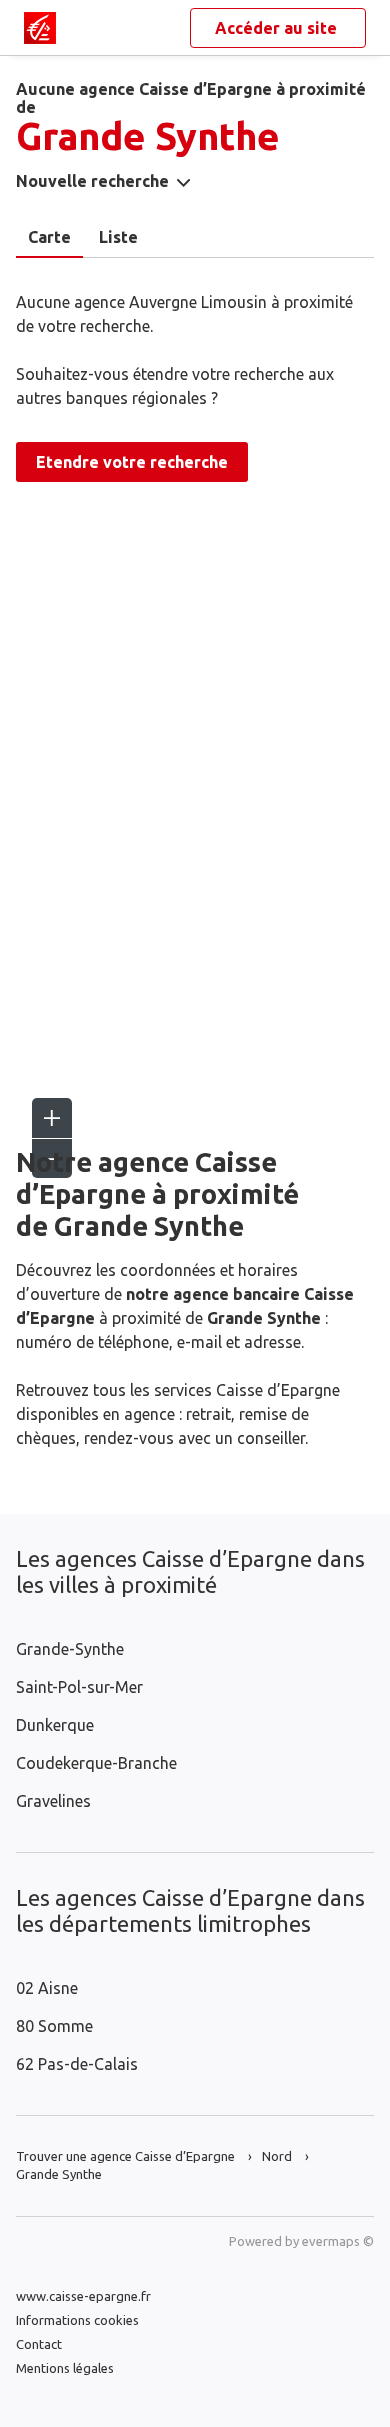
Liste (118, 237)
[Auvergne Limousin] (40, 28)
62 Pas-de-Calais (77, 2064)
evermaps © (338, 2241)
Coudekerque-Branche (96, 1763)
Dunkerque (55, 1725)
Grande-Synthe (70, 1649)
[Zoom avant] (52, 1118)
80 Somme (54, 2026)
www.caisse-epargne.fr (83, 2296)
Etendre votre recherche (132, 462)
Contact (39, 2344)
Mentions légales (65, 2368)
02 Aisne (47, 1988)
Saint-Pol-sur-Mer (79, 1687)
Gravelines (53, 1801)
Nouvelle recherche (92, 181)
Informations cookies (77, 2320)
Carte (49, 237)
